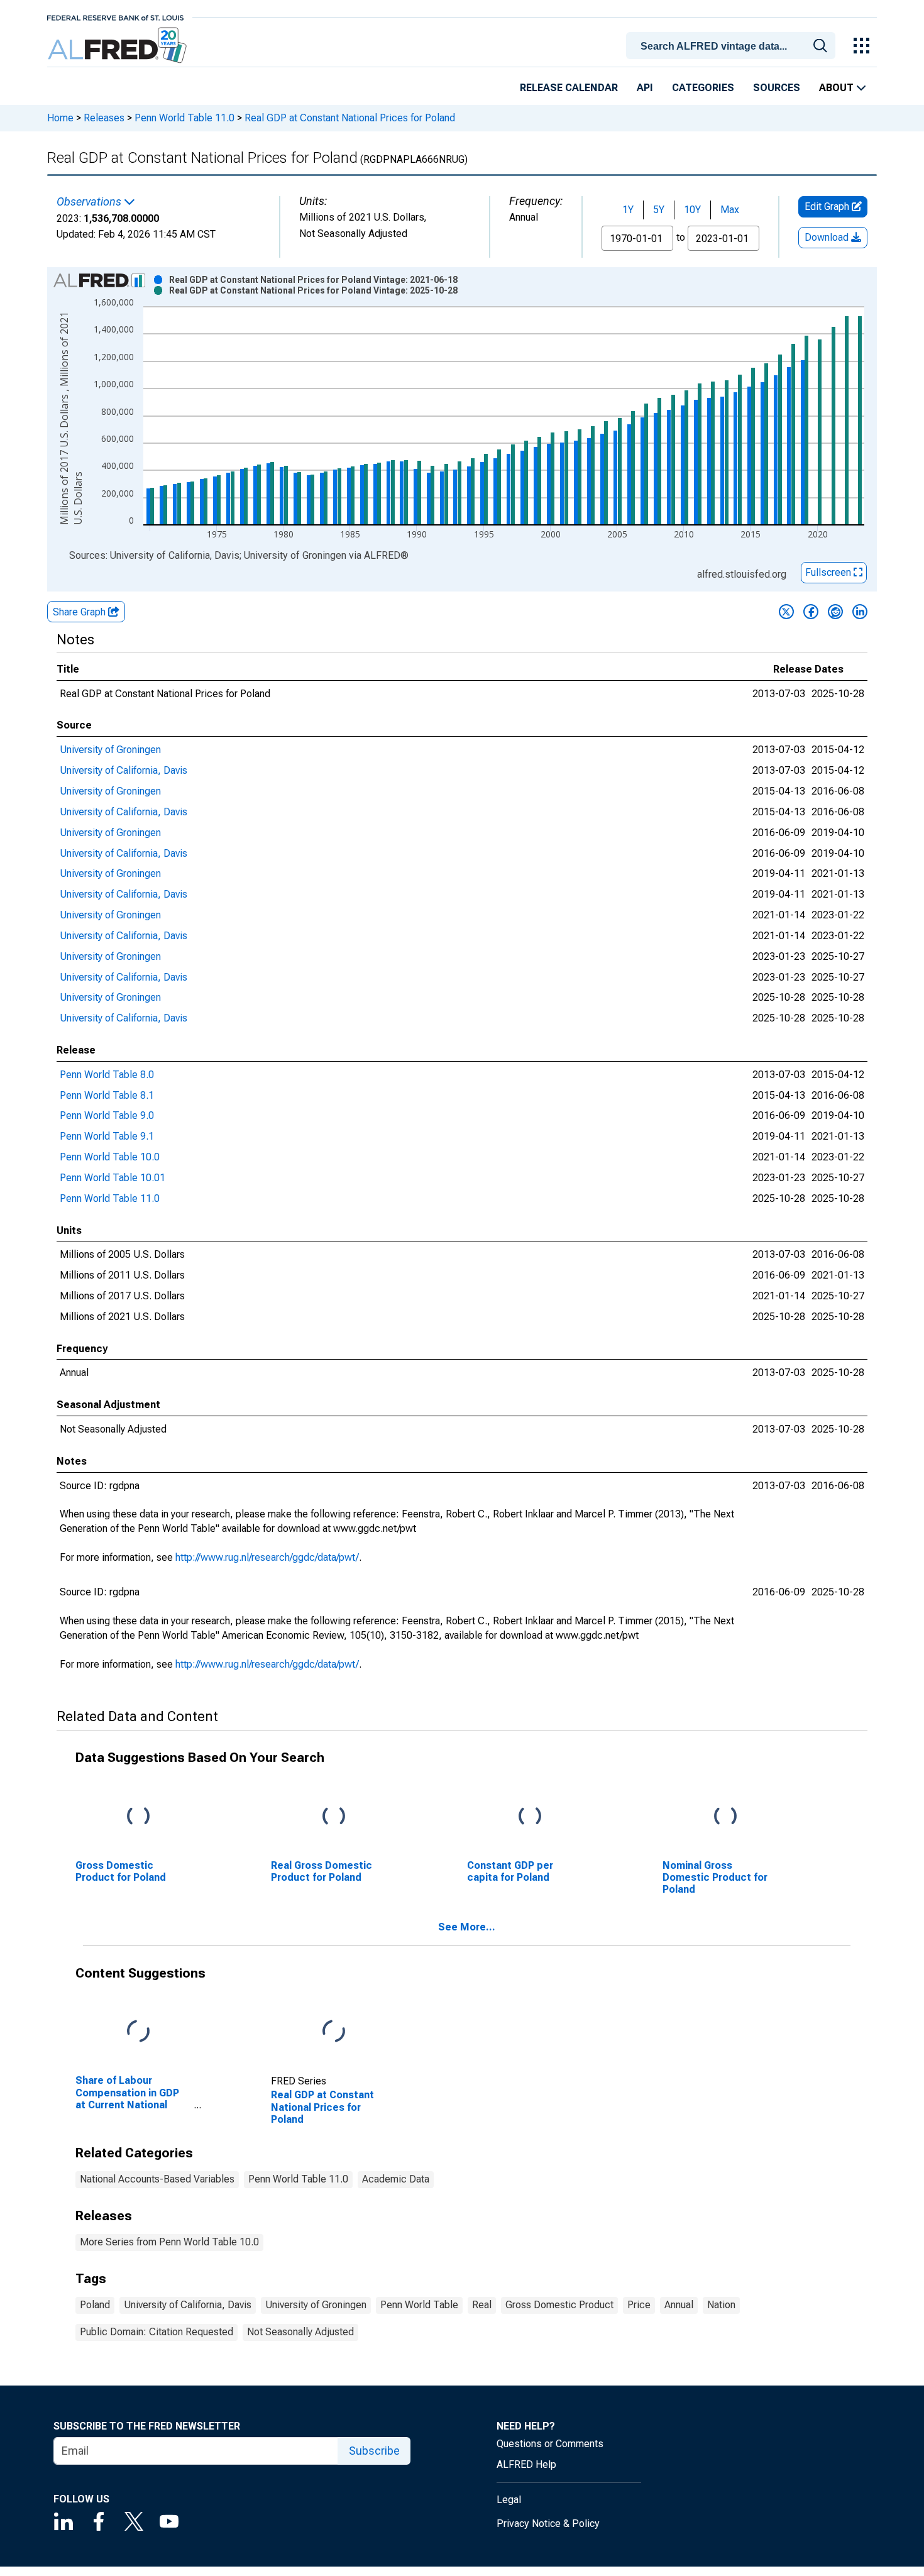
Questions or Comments (550, 2444)
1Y (628, 210)
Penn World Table (419, 2305)
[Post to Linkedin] (860, 612)
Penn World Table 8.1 (107, 1095)
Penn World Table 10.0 (110, 1157)
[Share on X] (786, 612)
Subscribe (374, 2451)
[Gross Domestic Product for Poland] (138, 1816)
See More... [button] (467, 1927)
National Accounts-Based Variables (157, 2179)
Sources (777, 88)
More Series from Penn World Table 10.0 (169, 2242)
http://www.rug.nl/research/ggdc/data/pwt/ (267, 1557)
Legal (509, 2500)
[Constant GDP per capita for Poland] (530, 1816)
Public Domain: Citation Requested (157, 2332)
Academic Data (396, 2179)
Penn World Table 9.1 (107, 1136)
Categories (703, 88)
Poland (95, 2305)
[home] (118, 46)
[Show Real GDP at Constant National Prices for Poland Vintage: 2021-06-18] (313, 280)
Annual (679, 2305)
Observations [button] (90, 202)
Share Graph (80, 612)
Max (730, 210)
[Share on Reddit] (835, 612)
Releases (104, 118)
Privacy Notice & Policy (548, 2524)
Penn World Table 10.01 (113, 1178)
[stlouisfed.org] (115, 17)
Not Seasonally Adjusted (300, 2332)
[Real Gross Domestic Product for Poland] (334, 1816)
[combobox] (733, 45)
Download (828, 237)
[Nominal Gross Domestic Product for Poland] (725, 1816)
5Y (659, 210)
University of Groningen (110, 750)
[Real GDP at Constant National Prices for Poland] (334, 2032)
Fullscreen (829, 572)
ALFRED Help (526, 2464)
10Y (692, 210)
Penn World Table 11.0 (184, 118)
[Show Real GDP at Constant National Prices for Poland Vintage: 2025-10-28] (313, 290)
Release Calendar (569, 88)
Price (639, 2305)
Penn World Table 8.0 (107, 1075)
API (645, 88)
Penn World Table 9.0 (107, 1115)
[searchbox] (733, 47)
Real (482, 2305)
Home (60, 118)
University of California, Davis (124, 770)
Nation (721, 2305)
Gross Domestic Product (559, 2305)
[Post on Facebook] (811, 612)
